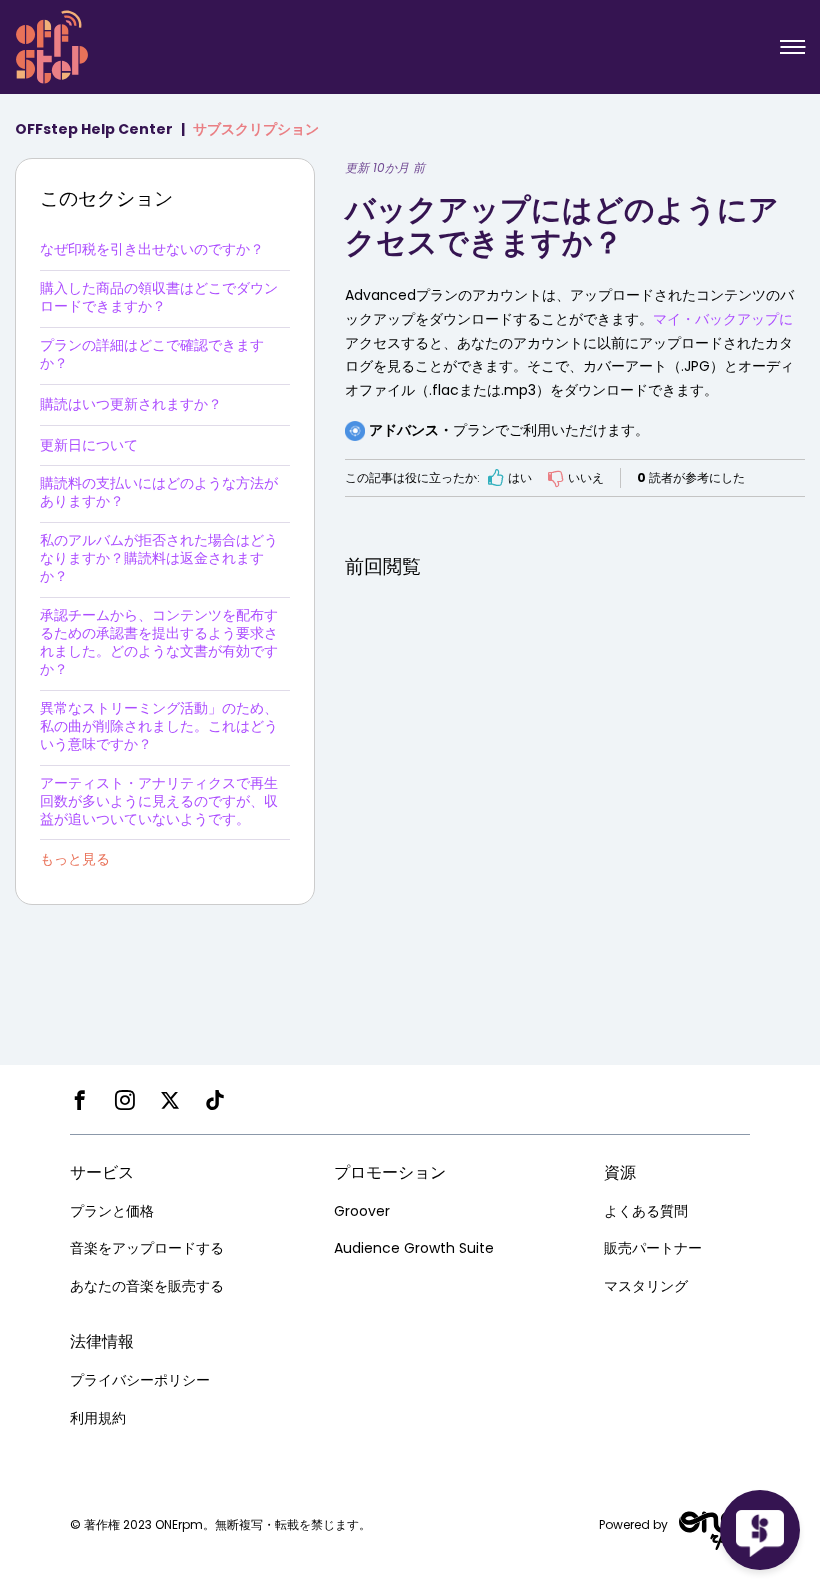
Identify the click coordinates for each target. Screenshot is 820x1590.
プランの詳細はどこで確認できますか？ (152, 354)
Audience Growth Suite (414, 1248)
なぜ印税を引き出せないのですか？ (152, 249)
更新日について (89, 445)
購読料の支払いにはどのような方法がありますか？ (159, 492)
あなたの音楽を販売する (147, 1286)
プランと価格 (112, 1211)
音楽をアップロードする (147, 1248)
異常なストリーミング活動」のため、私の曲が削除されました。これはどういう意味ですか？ (159, 726)
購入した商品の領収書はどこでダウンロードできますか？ (159, 297)
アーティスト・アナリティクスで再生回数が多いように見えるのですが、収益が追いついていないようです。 (159, 801)
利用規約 (98, 1418)
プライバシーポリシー (140, 1380)
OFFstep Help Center (94, 129)
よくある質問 (646, 1211)
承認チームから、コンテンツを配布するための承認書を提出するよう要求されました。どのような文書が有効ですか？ (159, 642)
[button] (792, 47)
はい (520, 477)
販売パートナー (653, 1248)
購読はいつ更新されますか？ (131, 404)
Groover (362, 1211)
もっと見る (75, 859)
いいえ (586, 477)
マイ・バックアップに (723, 319)
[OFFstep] (52, 45)
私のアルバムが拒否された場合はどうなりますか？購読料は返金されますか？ (159, 558)
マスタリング (646, 1286)
